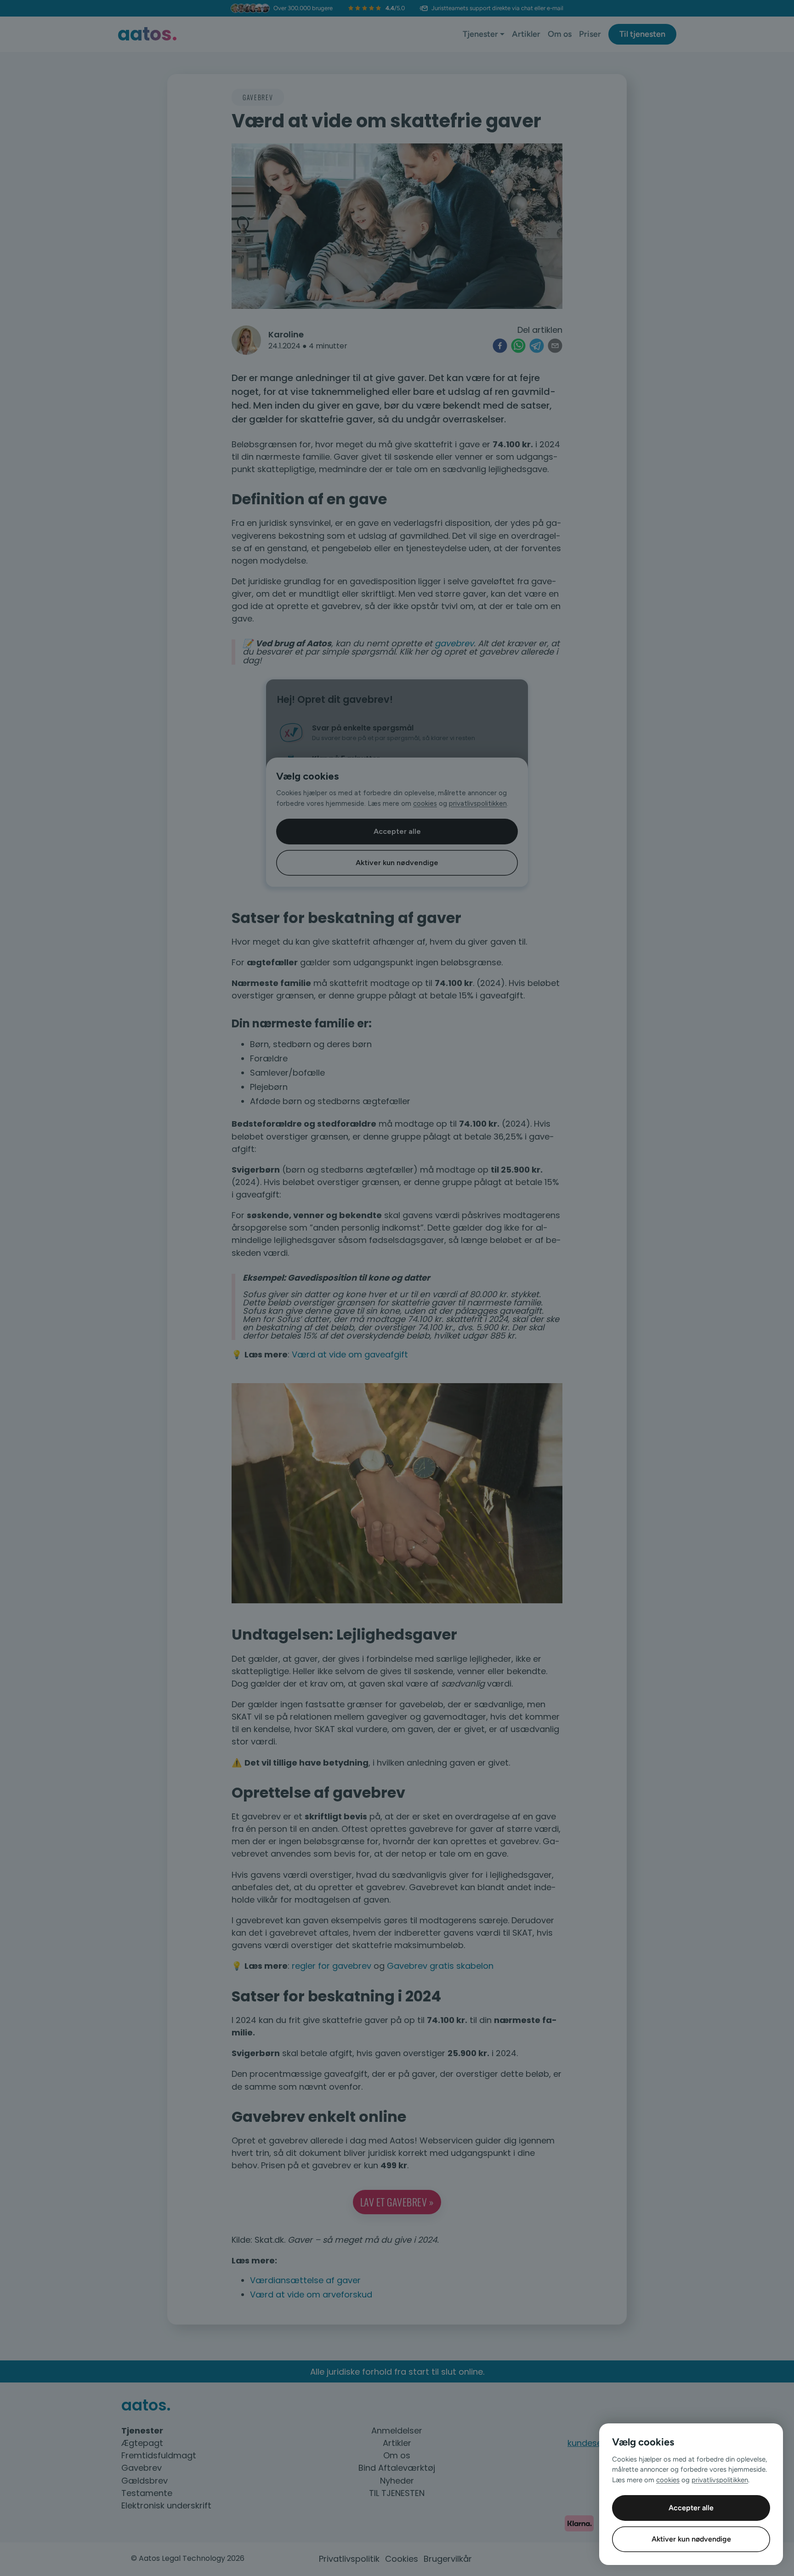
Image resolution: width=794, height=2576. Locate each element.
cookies (668, 2480)
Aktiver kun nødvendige (691, 2539)
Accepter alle (691, 2508)
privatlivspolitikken (720, 2480)
